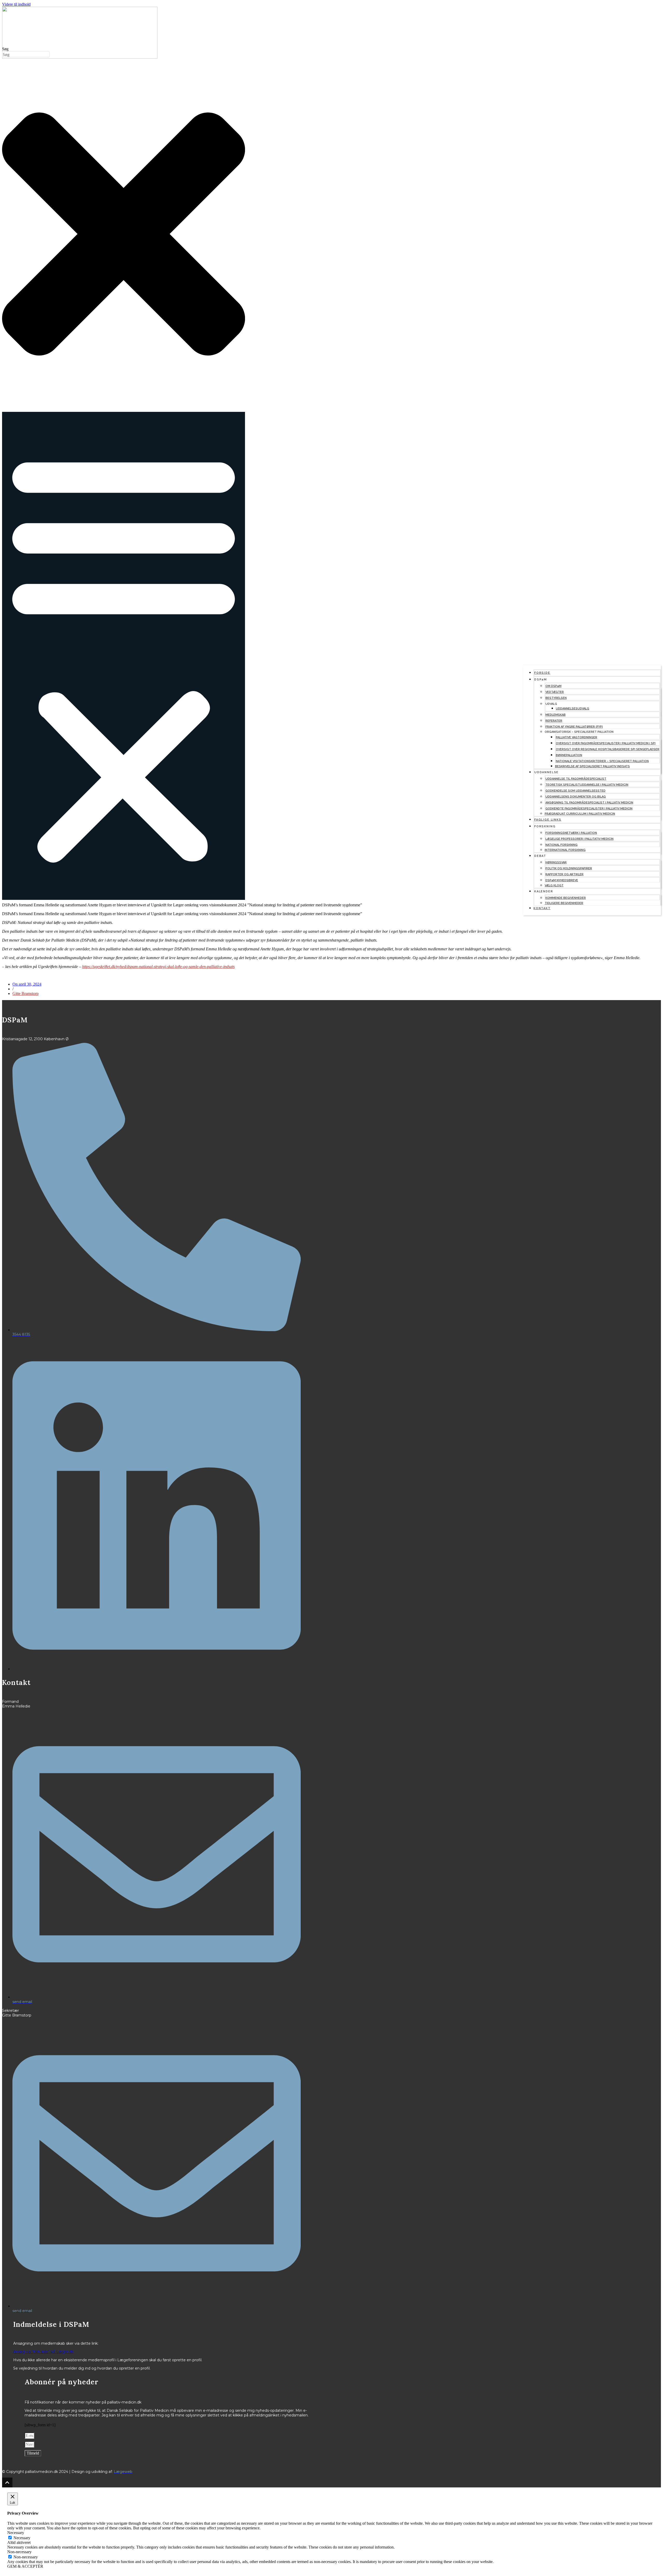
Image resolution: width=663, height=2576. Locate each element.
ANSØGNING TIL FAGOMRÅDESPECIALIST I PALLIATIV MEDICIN (589, 803)
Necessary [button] (16, 2533)
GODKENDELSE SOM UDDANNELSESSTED (575, 791)
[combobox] (26, 54)
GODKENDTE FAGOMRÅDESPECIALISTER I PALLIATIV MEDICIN (589, 809)
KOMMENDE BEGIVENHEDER (566, 898)
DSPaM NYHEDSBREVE (562, 880)
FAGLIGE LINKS (548, 820)
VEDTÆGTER (555, 692)
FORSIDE (542, 673)
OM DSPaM (553, 686)
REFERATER (554, 721)
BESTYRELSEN (556, 698)
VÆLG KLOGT (554, 885)
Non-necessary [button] (19, 2552)
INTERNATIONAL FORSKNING (565, 850)
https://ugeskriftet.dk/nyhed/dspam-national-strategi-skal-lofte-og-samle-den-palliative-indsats (158, 967)
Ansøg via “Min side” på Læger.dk (43, 2352)
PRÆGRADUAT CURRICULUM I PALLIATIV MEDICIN (580, 814)
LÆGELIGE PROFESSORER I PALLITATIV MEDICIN (579, 839)
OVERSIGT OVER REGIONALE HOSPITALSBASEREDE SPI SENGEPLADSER (608, 749)
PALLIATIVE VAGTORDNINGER (576, 737)
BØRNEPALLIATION (569, 755)
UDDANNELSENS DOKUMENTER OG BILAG (576, 797)
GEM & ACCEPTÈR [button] (25, 2566)
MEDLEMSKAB (556, 715)
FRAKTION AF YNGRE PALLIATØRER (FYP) (574, 727)
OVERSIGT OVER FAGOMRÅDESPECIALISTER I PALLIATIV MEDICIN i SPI (606, 743)
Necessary (22, 2538)
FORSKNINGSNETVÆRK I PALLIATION (571, 833)
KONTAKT (542, 908)
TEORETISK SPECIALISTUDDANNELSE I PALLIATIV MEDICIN (587, 785)
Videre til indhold (16, 4)
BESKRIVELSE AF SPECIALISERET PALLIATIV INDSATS (592, 766)
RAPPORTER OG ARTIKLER (564, 874)
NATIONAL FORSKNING (561, 845)
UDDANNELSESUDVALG (572, 709)
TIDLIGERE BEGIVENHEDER (564, 903)
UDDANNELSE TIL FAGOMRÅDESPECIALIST (576, 779)
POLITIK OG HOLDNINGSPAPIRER (569, 868)
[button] (124, 656)
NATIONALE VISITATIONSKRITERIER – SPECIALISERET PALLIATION (602, 761)
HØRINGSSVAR (556, 862)
